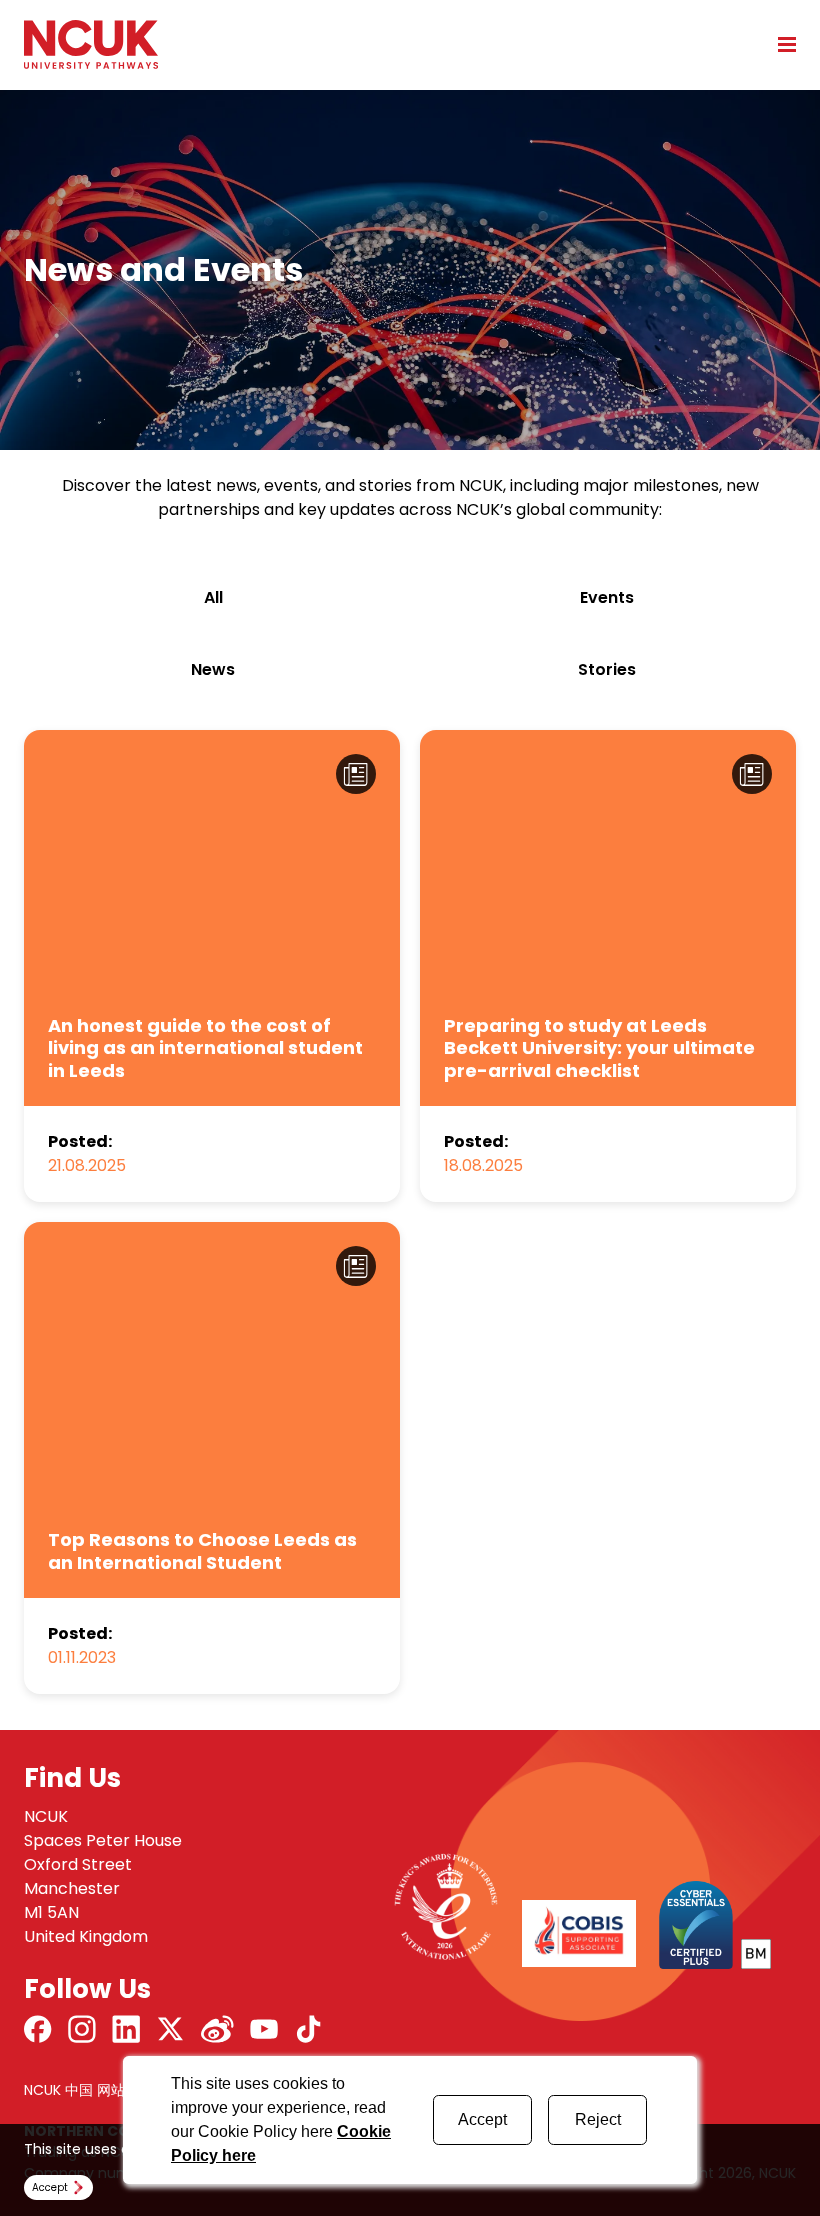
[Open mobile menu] (780, 44)
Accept (482, 2119)
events (607, 597)
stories (607, 669)
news (213, 669)
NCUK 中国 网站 (74, 2090)
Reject (598, 2119)
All (213, 597)
